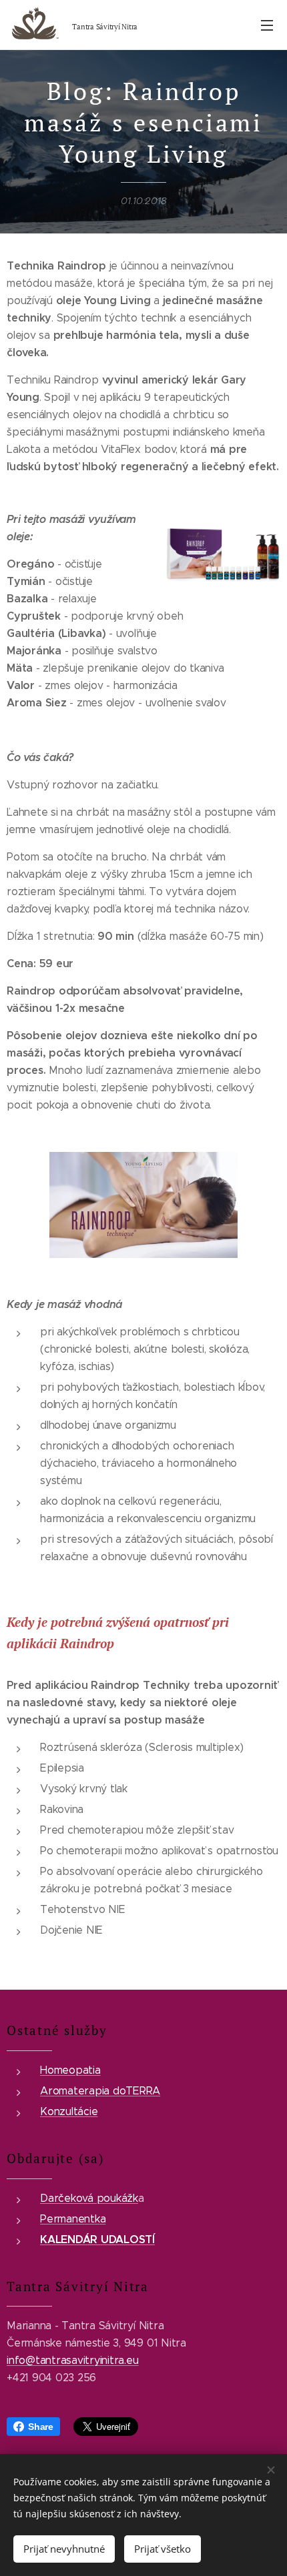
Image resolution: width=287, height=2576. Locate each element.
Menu (267, 25)
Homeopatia (70, 2070)
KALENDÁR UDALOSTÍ (97, 2239)
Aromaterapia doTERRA (100, 2091)
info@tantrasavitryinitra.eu (73, 2360)
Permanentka (73, 2219)
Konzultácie (69, 2111)
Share (41, 2427)
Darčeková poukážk (89, 2198)
